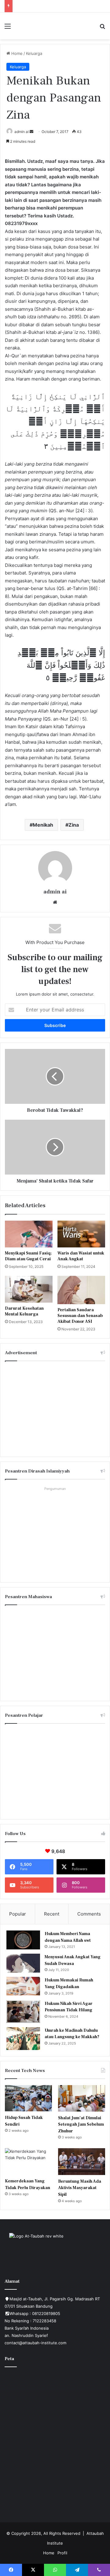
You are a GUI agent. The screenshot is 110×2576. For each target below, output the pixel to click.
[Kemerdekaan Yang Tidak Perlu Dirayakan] (28, 2161)
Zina (74, 825)
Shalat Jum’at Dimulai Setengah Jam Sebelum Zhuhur (81, 2125)
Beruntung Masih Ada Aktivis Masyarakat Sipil (80, 2188)
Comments (89, 1914)
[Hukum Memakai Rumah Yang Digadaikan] (23, 1986)
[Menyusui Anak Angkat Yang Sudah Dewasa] (23, 1963)
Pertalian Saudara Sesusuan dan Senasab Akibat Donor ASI (80, 1316)
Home (16, 53)
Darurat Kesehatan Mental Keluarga (24, 1311)
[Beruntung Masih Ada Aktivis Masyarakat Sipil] (82, 2161)
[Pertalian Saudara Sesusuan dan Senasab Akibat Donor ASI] (81, 1290)
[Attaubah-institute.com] (55, 26)
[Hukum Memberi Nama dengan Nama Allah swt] (23, 1940)
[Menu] (8, 28)
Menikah (43, 825)
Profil (62, 2553)
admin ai (22, 132)
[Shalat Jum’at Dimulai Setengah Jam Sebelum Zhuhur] (82, 2098)
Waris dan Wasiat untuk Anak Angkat (81, 1256)
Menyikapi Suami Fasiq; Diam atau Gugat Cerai (28, 1256)
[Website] (55, 902)
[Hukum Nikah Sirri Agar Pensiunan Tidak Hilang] (23, 2012)
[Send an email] (31, 132)
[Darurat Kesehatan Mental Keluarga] (29, 1289)
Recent (52, 1914)
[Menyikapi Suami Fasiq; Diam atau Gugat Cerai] (29, 1234)
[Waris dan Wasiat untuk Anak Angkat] (81, 1234)
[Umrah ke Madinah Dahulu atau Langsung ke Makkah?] (23, 2039)
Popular (18, 1914)
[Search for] (102, 28)
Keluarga (34, 53)
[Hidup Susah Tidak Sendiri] (28, 2098)
